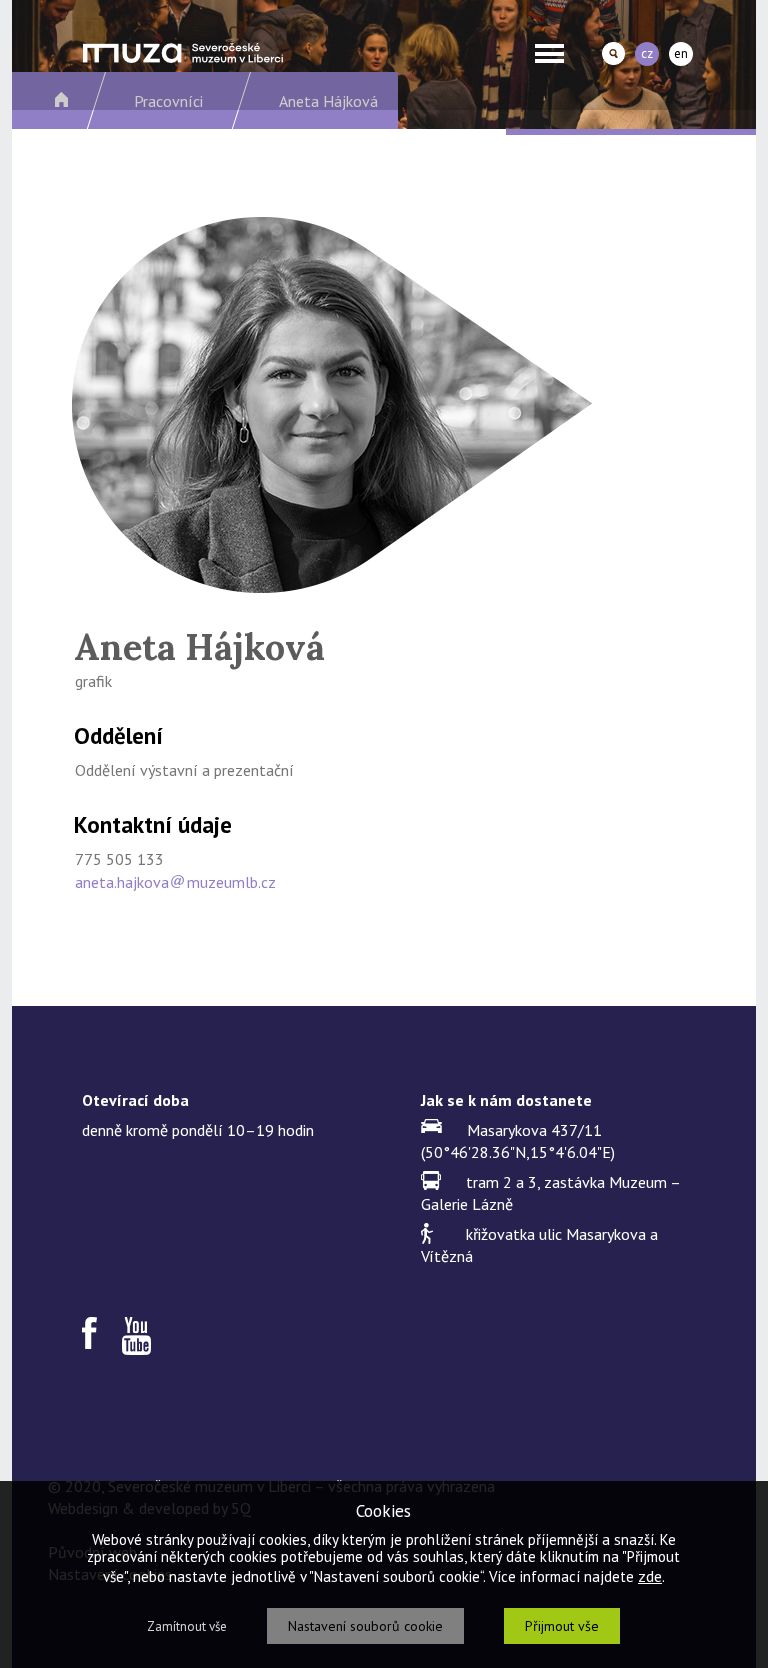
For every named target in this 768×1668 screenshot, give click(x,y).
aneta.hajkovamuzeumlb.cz (175, 882)
